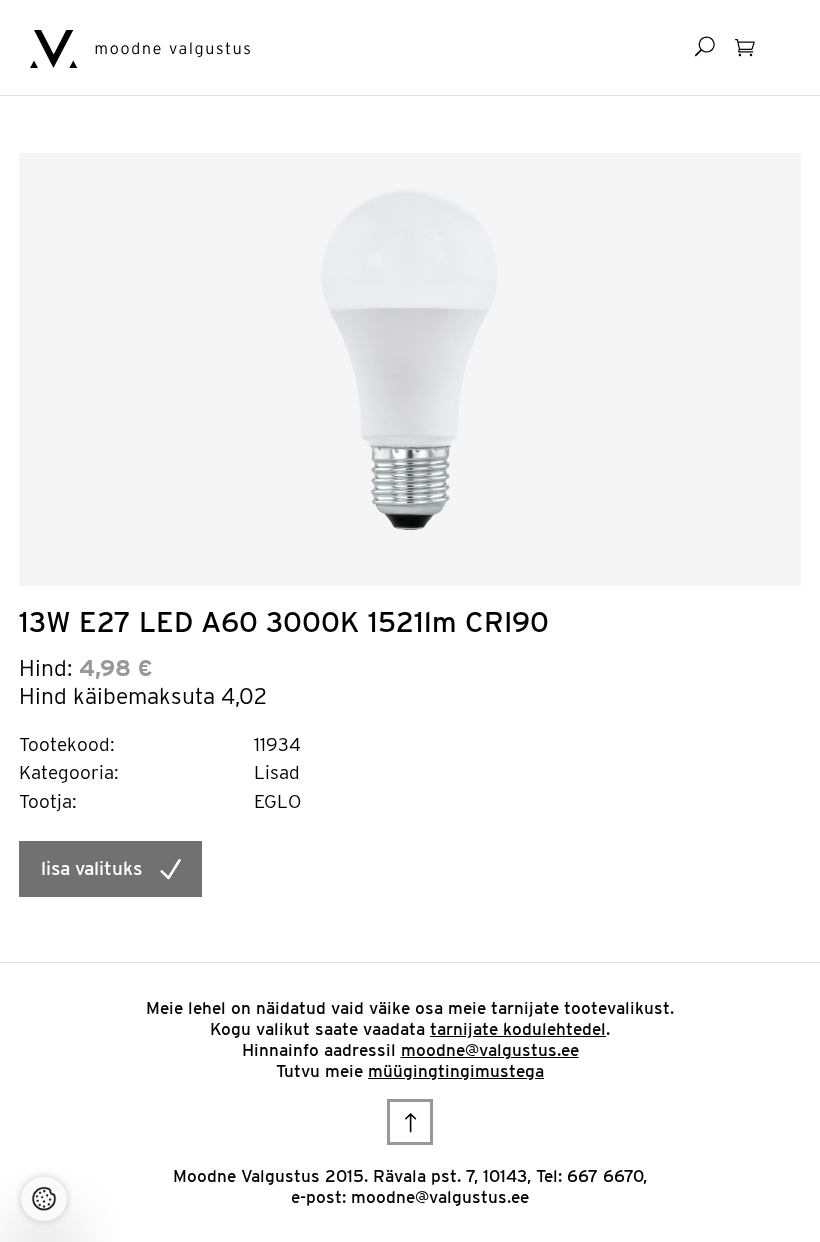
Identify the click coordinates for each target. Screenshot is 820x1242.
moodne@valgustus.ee (490, 1050)
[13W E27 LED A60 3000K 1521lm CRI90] (410, 356)
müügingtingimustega (456, 1071)
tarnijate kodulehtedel (518, 1029)
